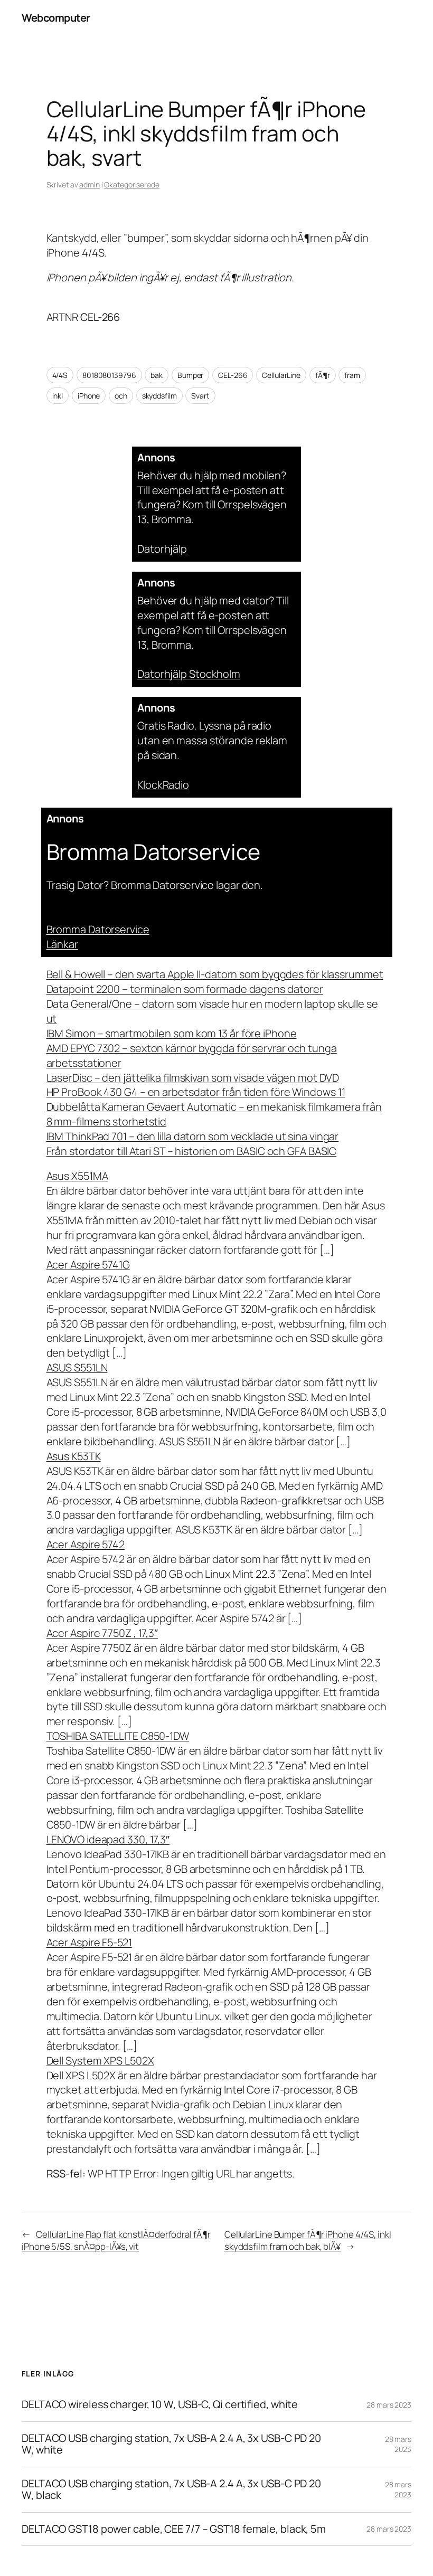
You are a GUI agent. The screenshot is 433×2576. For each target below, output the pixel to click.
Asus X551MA (77, 1176)
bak (157, 375)
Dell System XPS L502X (100, 2061)
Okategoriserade (132, 184)
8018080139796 (109, 375)
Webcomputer (56, 18)
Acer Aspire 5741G (88, 1265)
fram (352, 375)
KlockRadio (163, 785)
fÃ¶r (323, 375)
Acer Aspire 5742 (86, 1544)
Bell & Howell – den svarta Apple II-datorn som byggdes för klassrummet (215, 974)
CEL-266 (233, 375)
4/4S (60, 375)
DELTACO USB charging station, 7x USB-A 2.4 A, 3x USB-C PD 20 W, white (171, 2444)
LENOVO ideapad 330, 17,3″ (108, 1839)
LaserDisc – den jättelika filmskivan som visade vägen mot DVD (193, 1078)
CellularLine (281, 375)
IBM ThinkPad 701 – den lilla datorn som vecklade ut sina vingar (193, 1136)
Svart (200, 396)
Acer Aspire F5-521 (89, 1942)
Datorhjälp (162, 549)
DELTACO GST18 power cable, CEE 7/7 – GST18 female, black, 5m (174, 2529)
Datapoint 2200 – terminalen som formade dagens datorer (185, 989)
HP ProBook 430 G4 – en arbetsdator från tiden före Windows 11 (196, 1092)
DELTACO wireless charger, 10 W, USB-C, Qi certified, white (160, 2404)
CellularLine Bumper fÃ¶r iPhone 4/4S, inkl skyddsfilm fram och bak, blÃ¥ (308, 2241)
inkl (58, 396)
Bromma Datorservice (98, 929)
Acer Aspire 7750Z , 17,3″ (102, 1633)
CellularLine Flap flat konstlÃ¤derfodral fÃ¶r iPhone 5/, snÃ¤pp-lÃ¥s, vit (116, 2241)
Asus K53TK (74, 1456)
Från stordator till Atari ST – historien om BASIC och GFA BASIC (192, 1151)
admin (90, 184)
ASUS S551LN (77, 1367)
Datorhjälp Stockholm (189, 674)
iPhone (89, 396)
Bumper (190, 375)
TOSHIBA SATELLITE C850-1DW (118, 1736)
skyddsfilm (159, 396)
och (121, 396)
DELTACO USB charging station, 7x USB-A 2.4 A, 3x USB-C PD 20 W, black (171, 2490)
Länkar (62, 944)
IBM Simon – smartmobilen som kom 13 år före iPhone (172, 1033)
